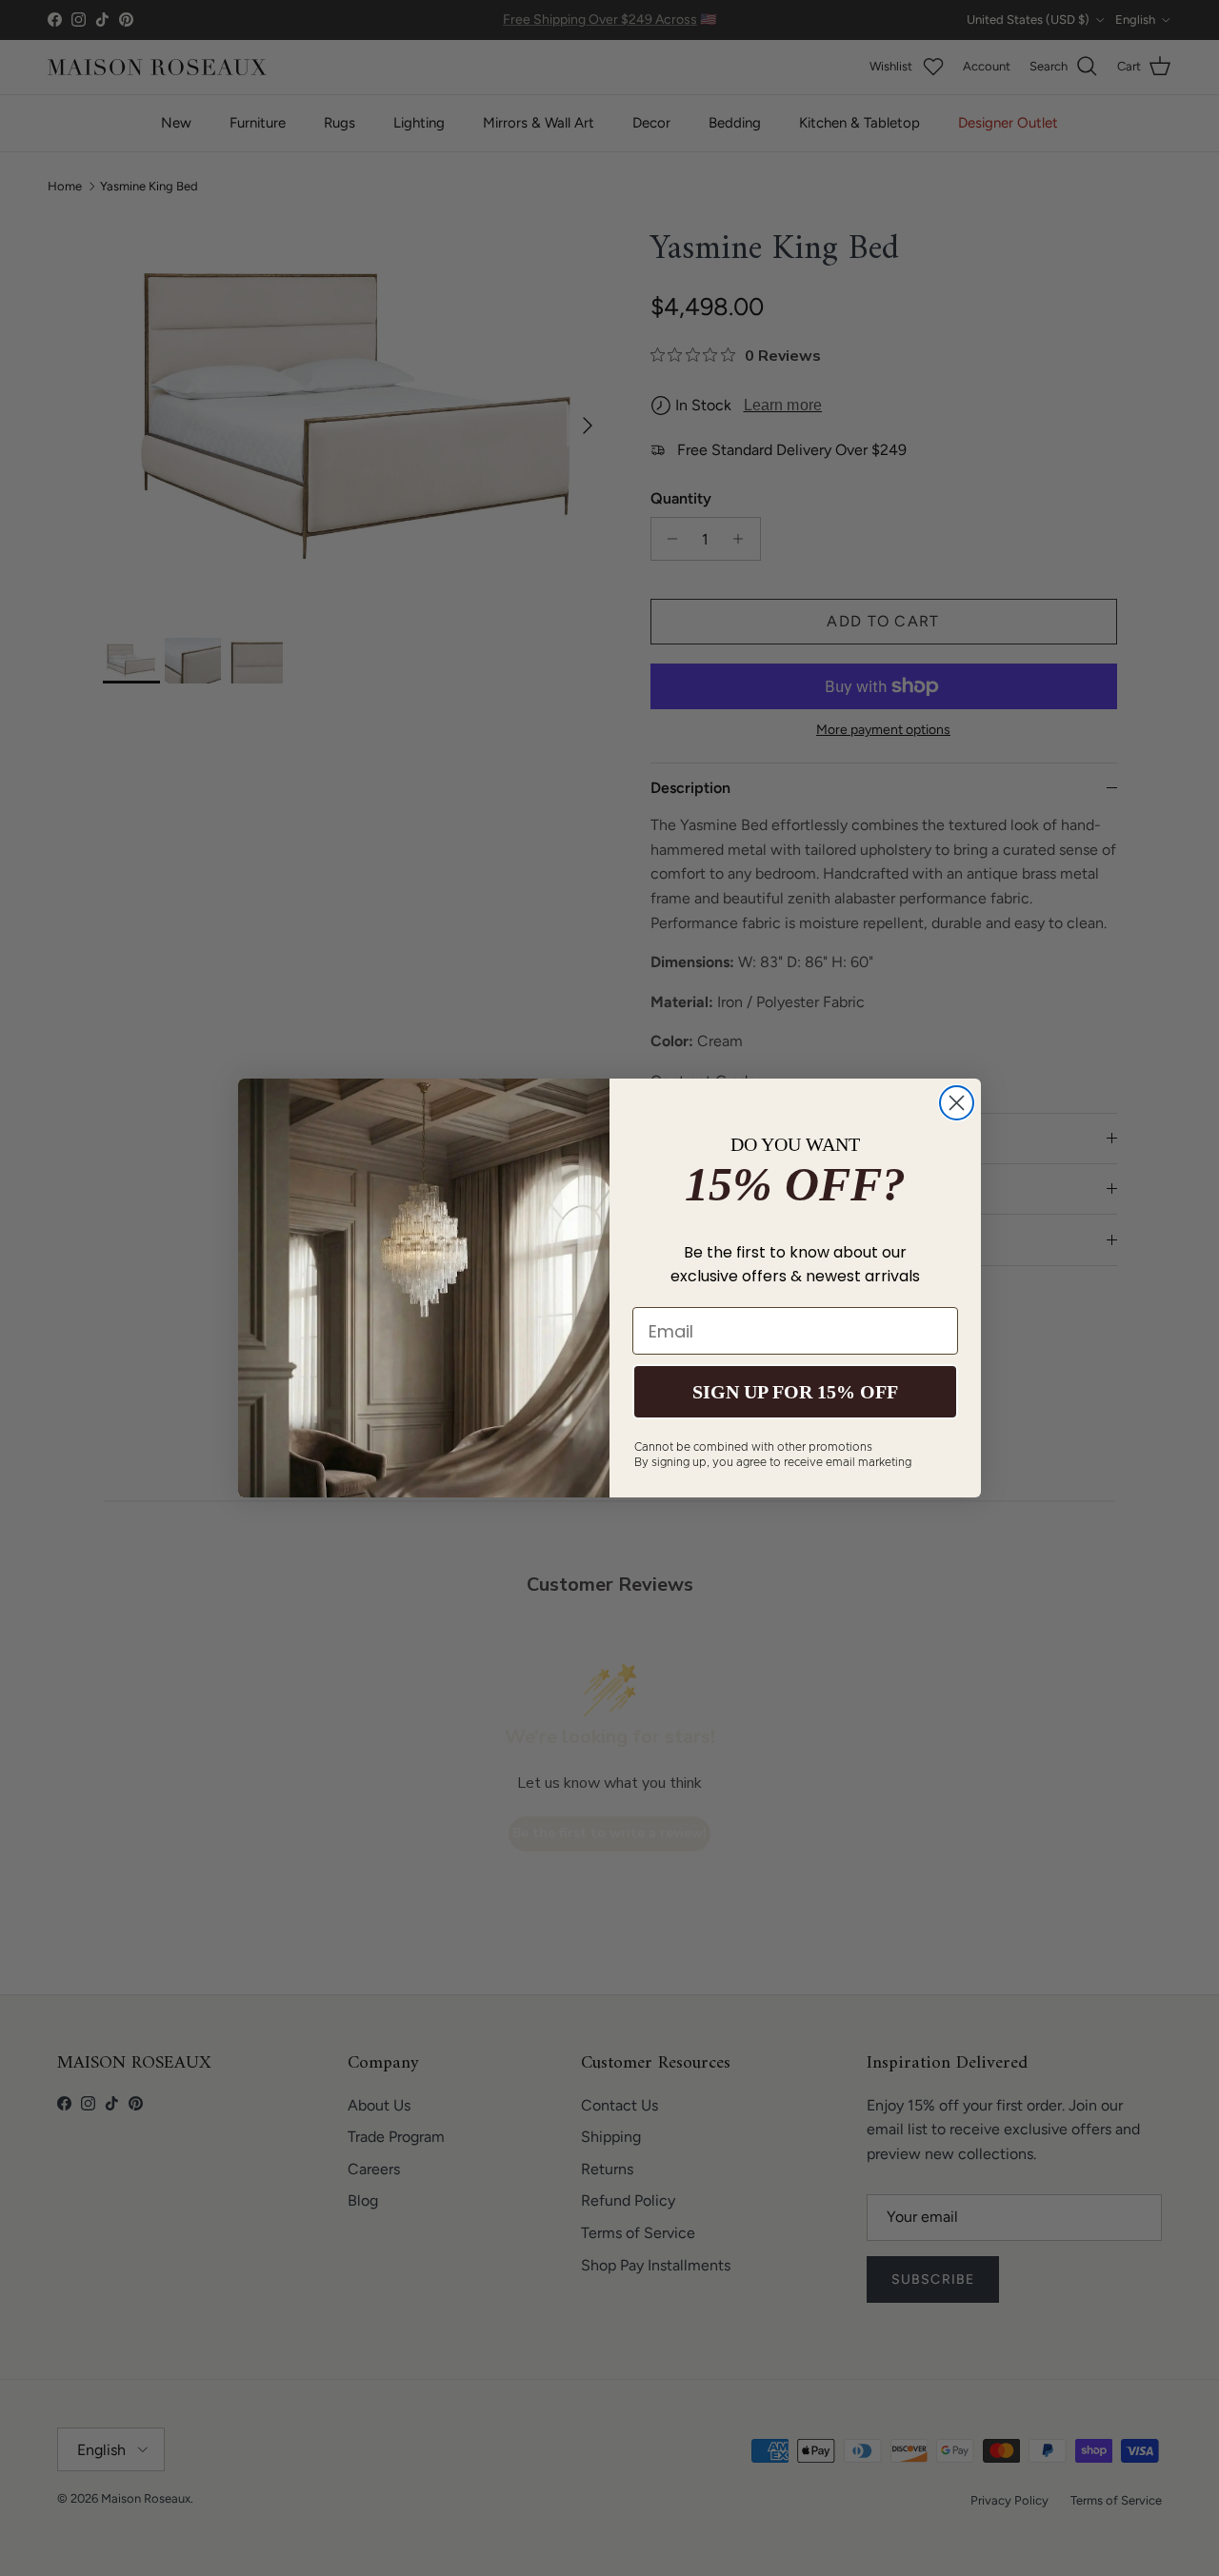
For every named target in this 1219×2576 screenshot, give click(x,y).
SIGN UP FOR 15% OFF (795, 1392)
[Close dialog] (957, 1103)
